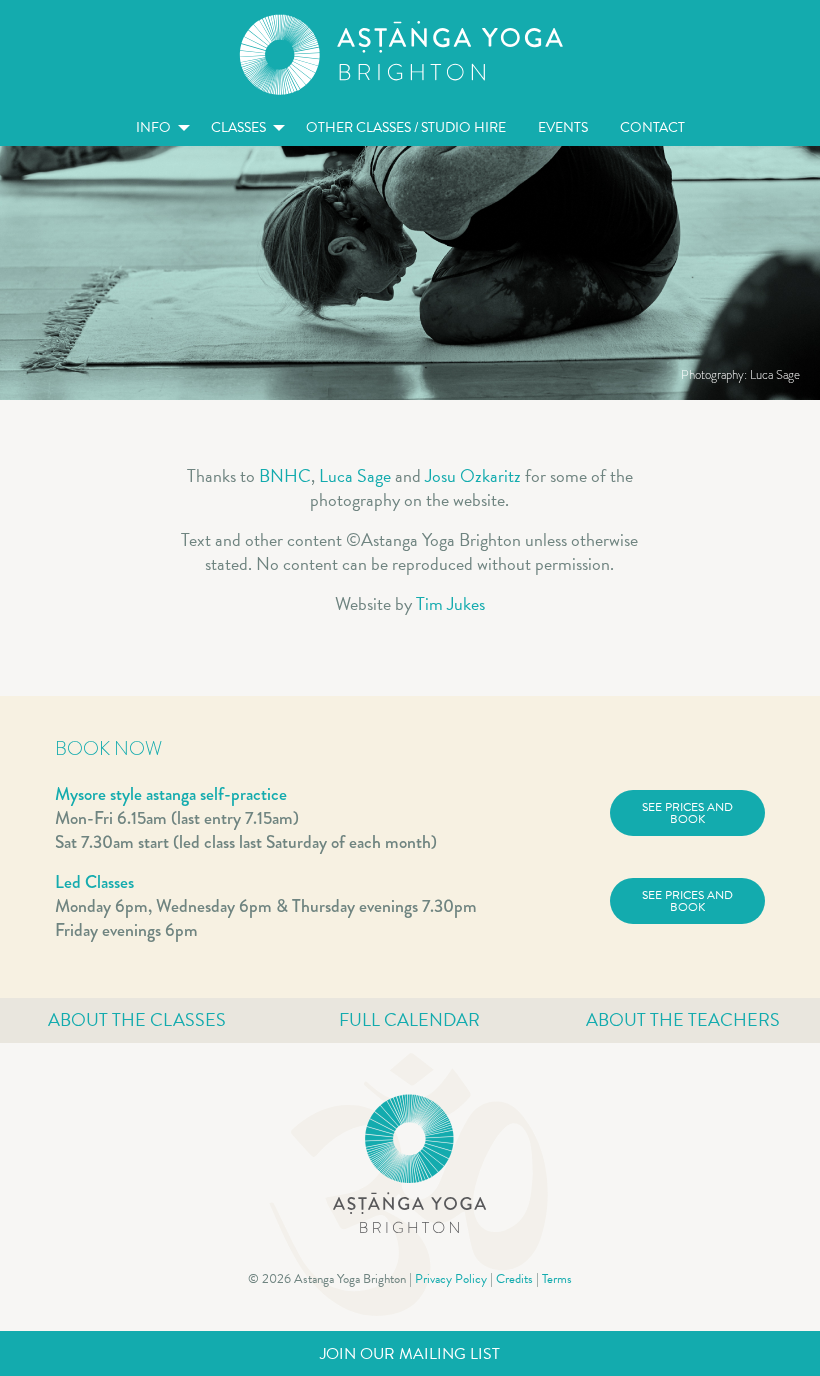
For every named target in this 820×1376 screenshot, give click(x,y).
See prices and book (687, 813)
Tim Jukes (450, 603)
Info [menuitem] (153, 127)
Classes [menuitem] (238, 127)
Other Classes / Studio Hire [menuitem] (406, 127)
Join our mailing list (410, 1354)
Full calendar (409, 1019)
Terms (557, 1279)
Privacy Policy (451, 1279)
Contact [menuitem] (652, 127)
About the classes (137, 1019)
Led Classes (94, 882)
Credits (514, 1279)
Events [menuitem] (563, 127)
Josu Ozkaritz (473, 475)
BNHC (285, 475)
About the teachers (683, 1019)
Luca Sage (355, 475)
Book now (108, 748)
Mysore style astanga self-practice (171, 794)
